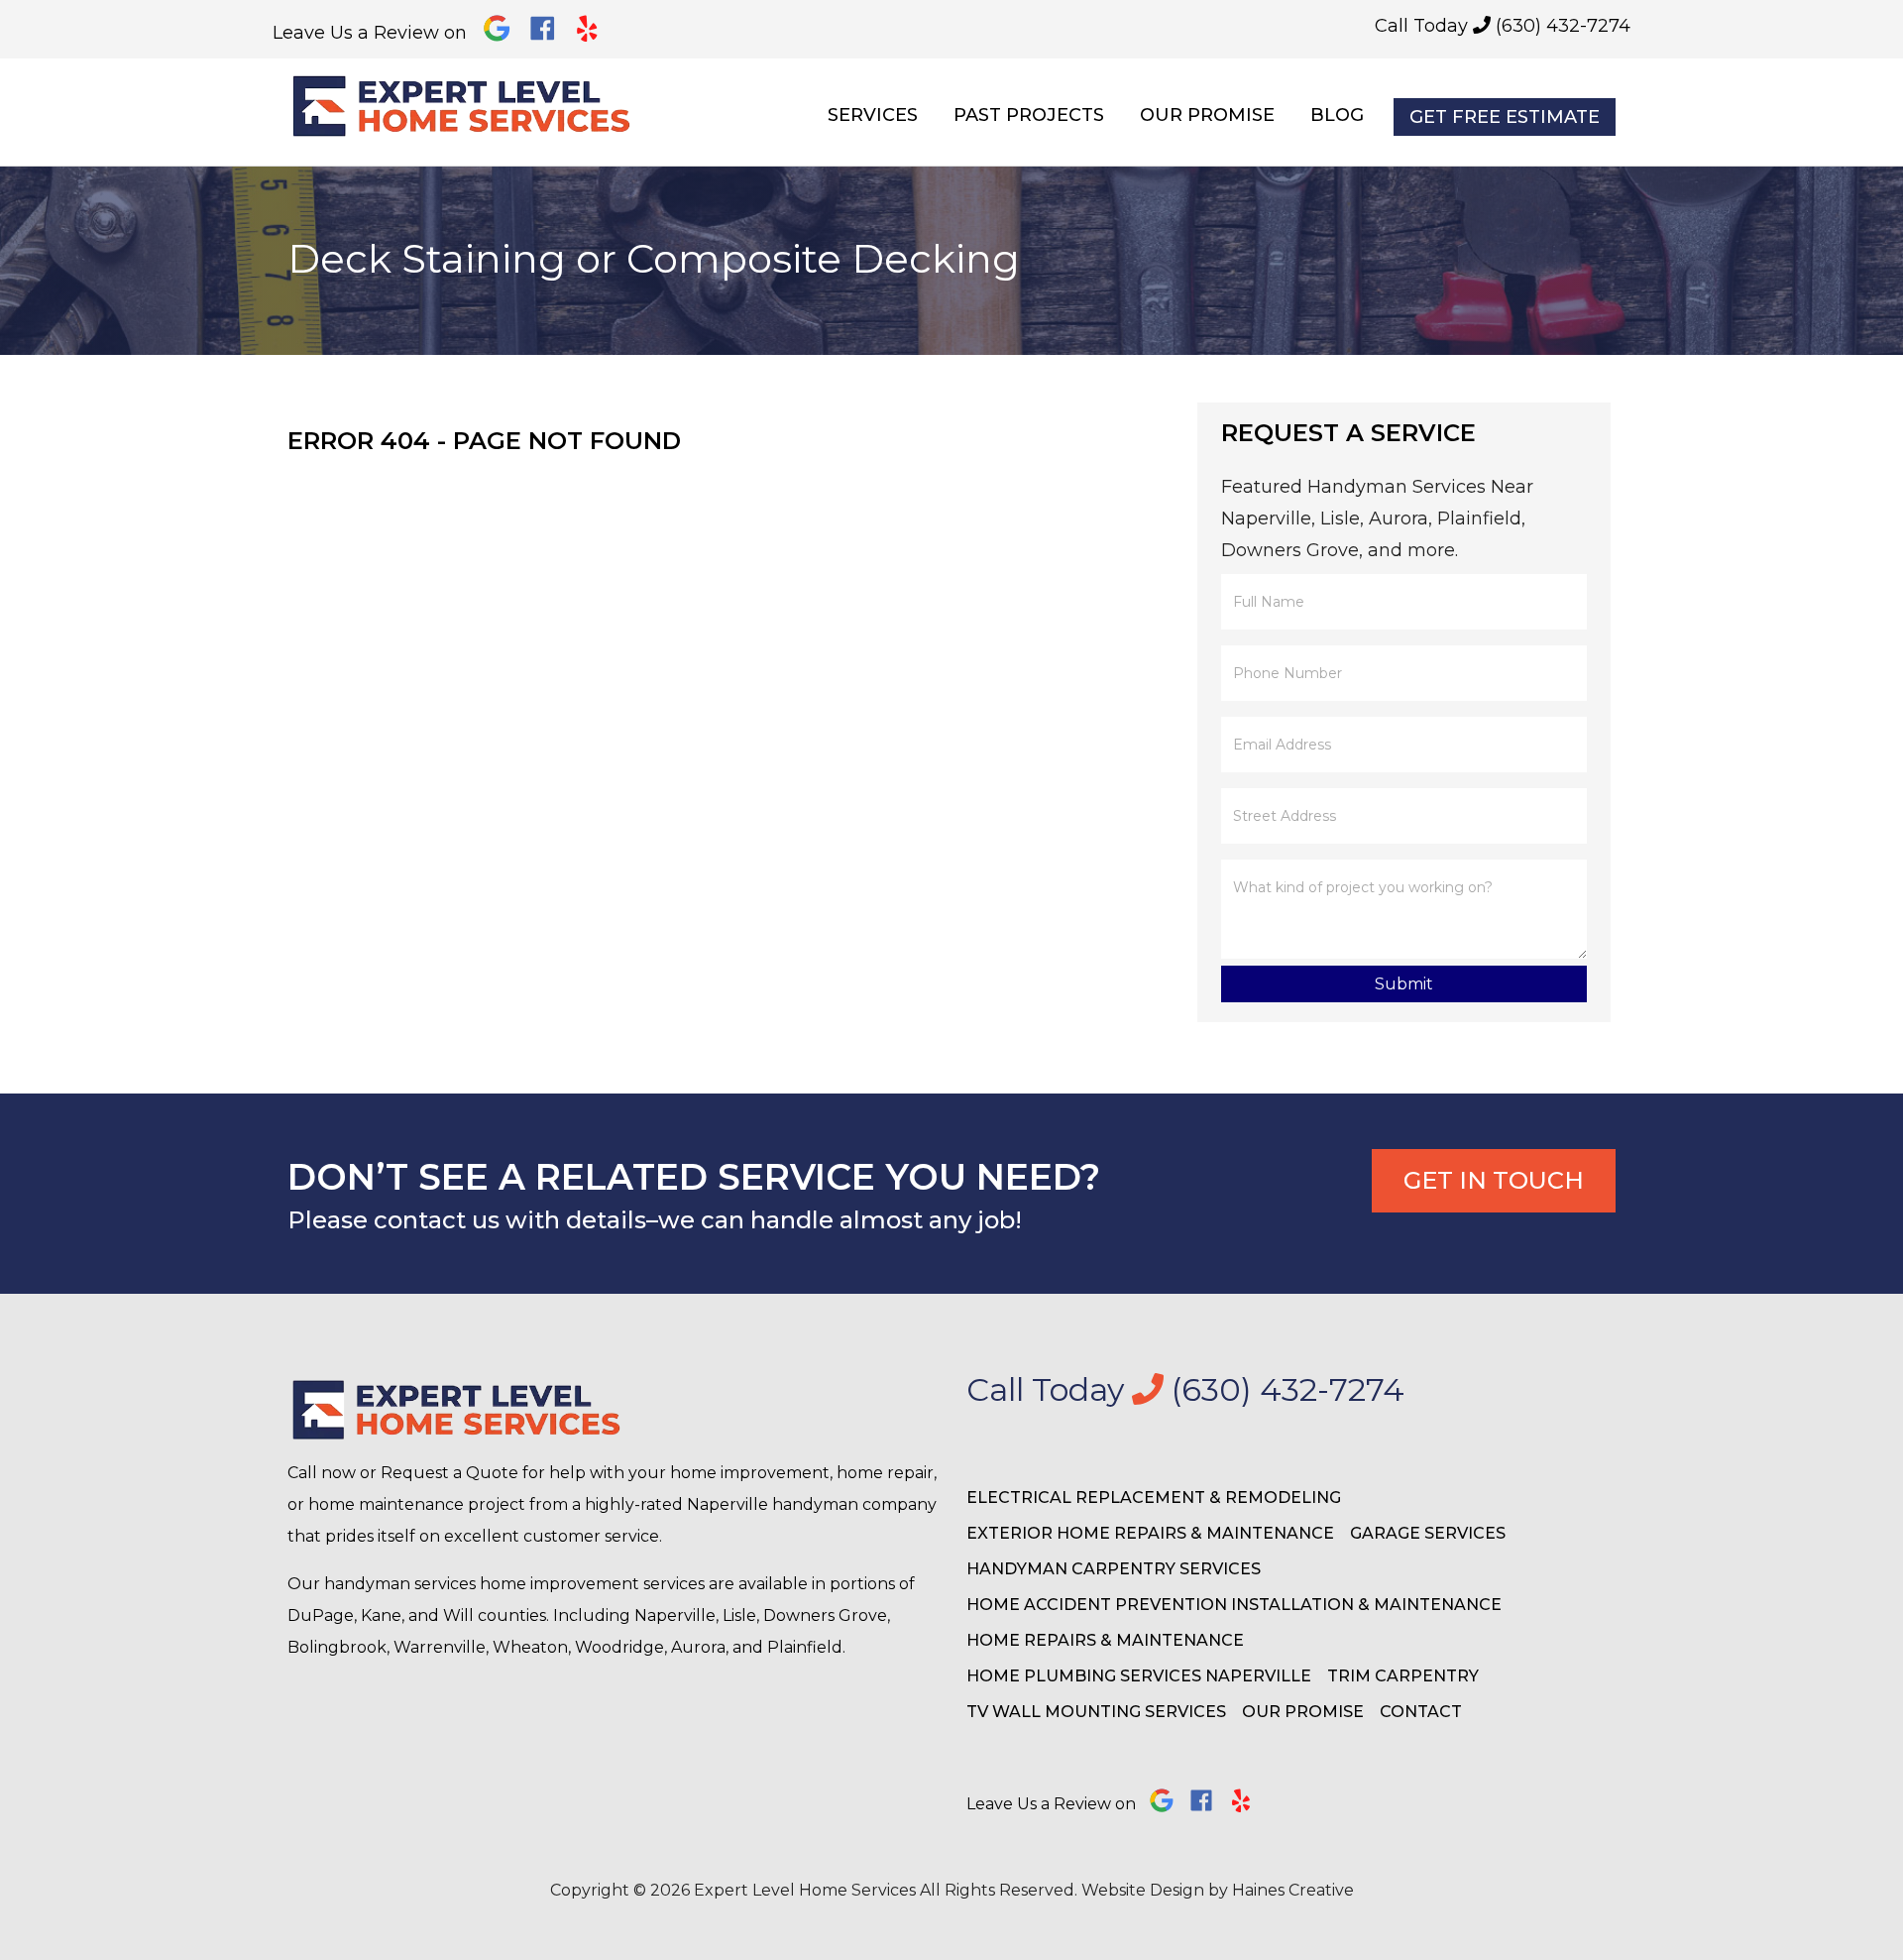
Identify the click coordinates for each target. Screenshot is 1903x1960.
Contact (1421, 1712)
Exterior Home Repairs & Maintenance (1150, 1533)
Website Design (1143, 1890)
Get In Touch (1494, 1180)
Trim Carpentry (1403, 1676)
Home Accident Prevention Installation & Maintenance (1234, 1605)
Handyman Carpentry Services (1114, 1569)
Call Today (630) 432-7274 (1503, 26)
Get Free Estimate (1505, 117)
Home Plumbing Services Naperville (1139, 1676)
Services (873, 115)
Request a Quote (449, 1473)
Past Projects (1029, 115)
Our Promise (1207, 115)
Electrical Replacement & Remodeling (1154, 1498)
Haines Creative (1293, 1890)
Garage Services (1428, 1533)
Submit (1404, 984)
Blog (1337, 115)
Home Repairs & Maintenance (1105, 1640)
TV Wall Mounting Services (1096, 1712)
